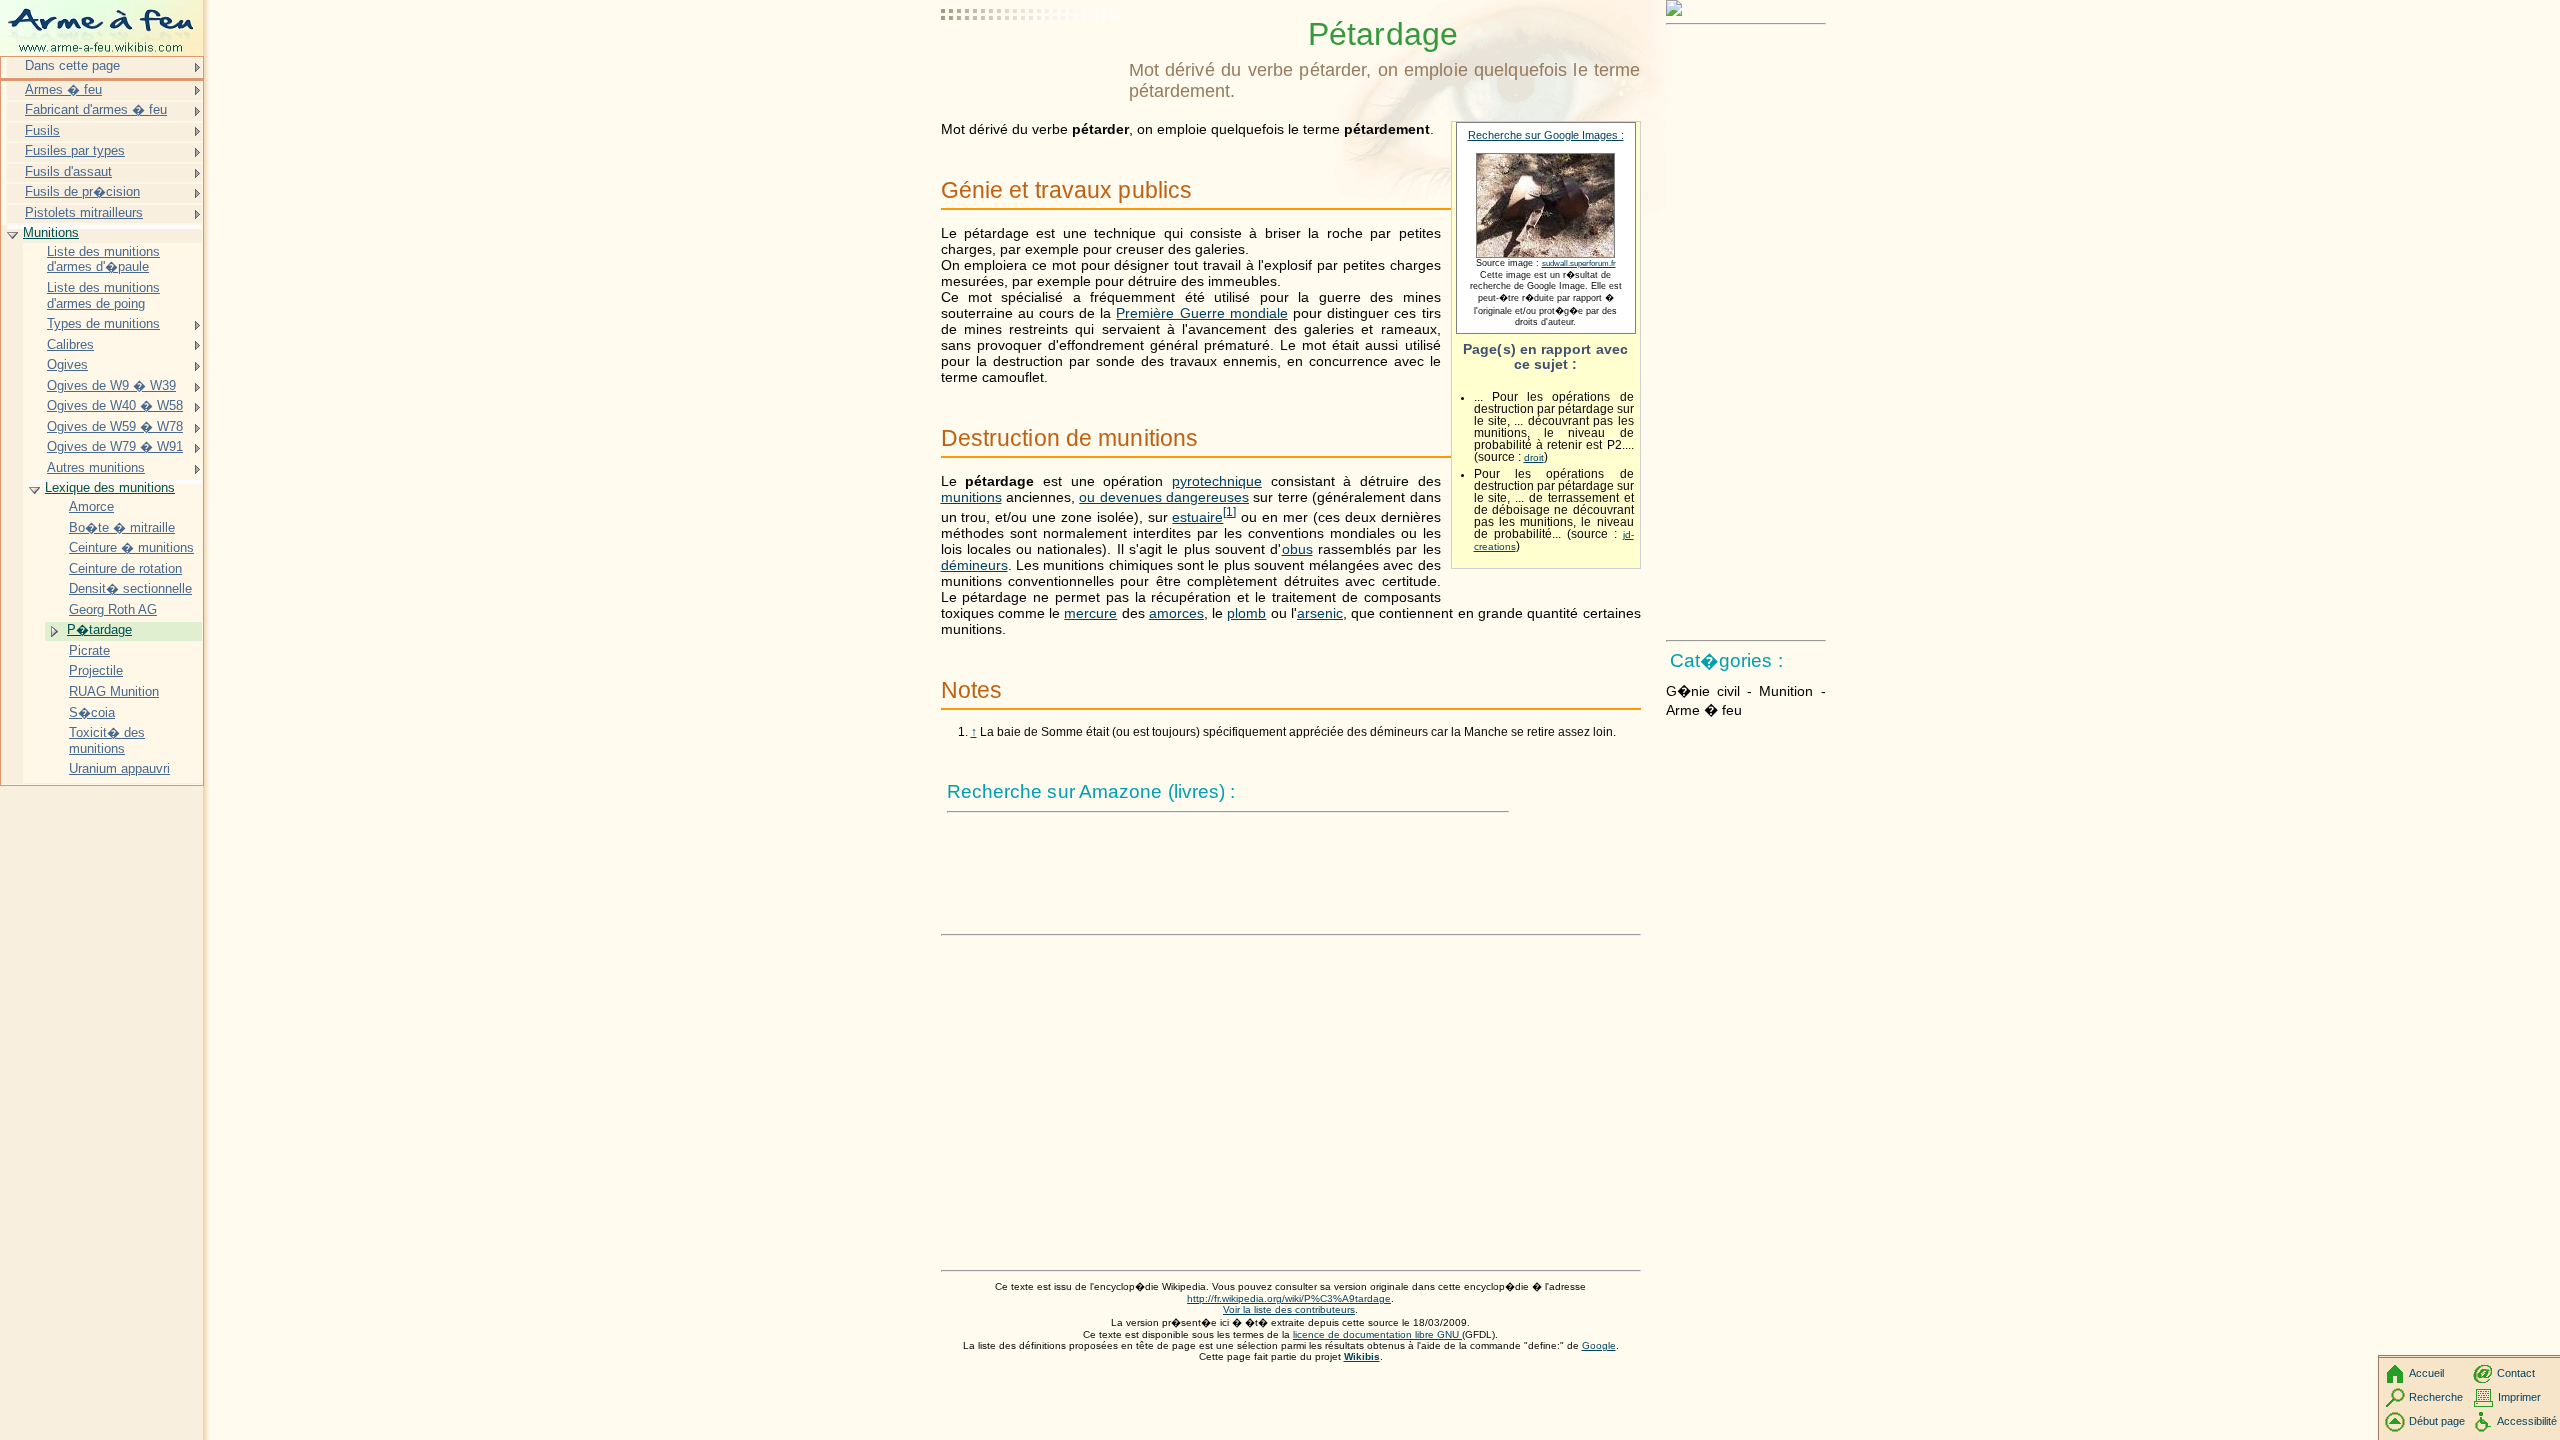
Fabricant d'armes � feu (96, 109)
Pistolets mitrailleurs (84, 212)
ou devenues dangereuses (1164, 497)
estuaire (1197, 517)
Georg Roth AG (113, 609)
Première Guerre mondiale (1201, 313)
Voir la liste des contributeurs (1289, 1309)
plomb (1246, 613)
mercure (1090, 613)
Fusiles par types (75, 150)
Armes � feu (63, 89)
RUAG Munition (114, 691)
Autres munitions (96, 467)
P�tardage (99, 629)
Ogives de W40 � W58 (115, 405)
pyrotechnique (1217, 481)
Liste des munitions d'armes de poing (103, 295)
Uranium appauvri (119, 768)
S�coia (92, 712)
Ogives (67, 364)
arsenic (1320, 613)
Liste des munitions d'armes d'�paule (103, 259)
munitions (971, 497)
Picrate (89, 650)
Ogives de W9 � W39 (111, 385)
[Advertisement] (1031, 65)
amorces (1176, 613)
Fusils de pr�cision (82, 191)
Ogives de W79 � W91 (115, 446)
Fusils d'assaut (68, 171)
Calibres (70, 344)
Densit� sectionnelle (130, 588)
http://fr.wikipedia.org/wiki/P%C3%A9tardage (1289, 1298)
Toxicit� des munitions (107, 740)
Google (1599, 1345)
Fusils (42, 130)
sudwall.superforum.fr (1579, 263)
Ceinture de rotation (125, 568)
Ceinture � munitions (131, 547)
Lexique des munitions (110, 487)
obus (1297, 549)
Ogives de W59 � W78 (115, 426)
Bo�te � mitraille (122, 527)
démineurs (974, 565)
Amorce (91, 506)
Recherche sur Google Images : (1546, 135)
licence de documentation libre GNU (1377, 1334)
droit (1534, 457)
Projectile (96, 670)
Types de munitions (103, 323)
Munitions (51, 232)
